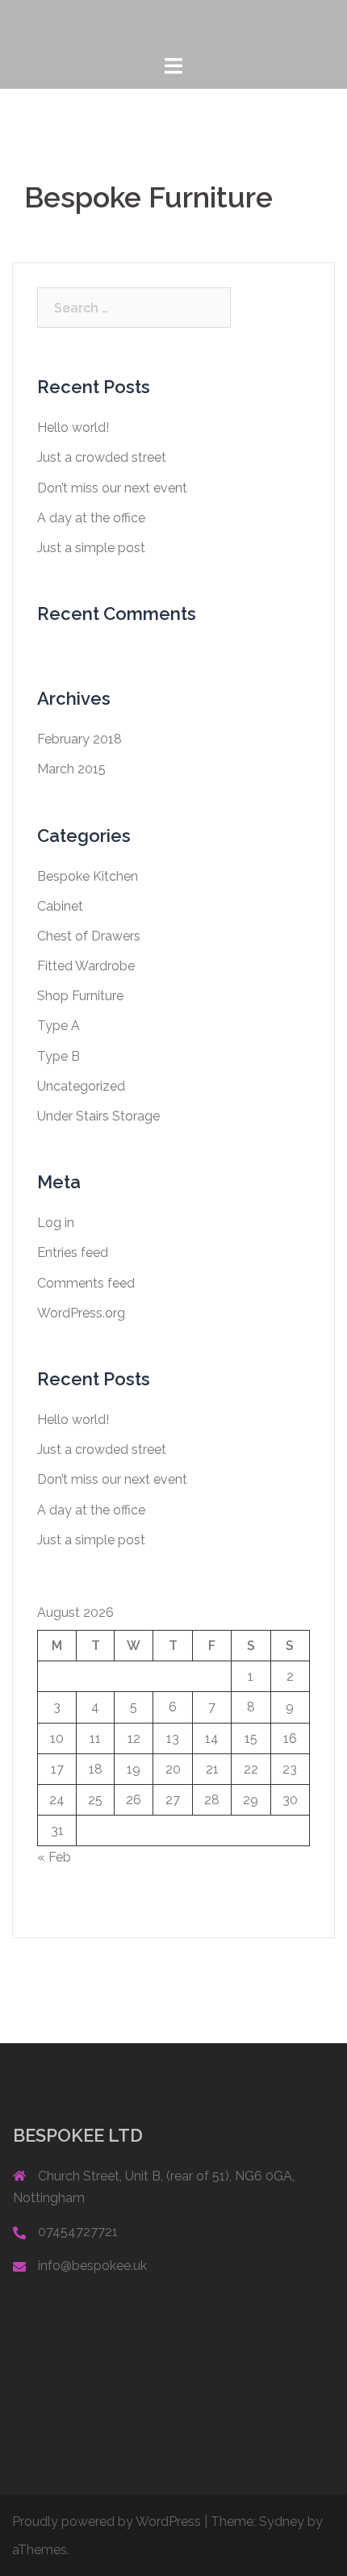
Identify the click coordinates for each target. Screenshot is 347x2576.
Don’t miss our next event (112, 488)
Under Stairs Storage (98, 1116)
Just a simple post (91, 548)
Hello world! (73, 427)
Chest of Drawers (89, 936)
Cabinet (60, 906)
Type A (59, 1026)
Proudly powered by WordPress (107, 2522)
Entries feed (73, 1252)
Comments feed (86, 1283)
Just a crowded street (102, 457)
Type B (59, 1056)
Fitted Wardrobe (86, 966)
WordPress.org (81, 1313)
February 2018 (79, 739)
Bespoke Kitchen (88, 876)
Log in (56, 1223)
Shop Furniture (80, 996)
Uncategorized (81, 1086)
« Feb (54, 1857)
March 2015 (71, 769)
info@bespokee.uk (92, 2266)
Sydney (282, 2522)
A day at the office (91, 518)
